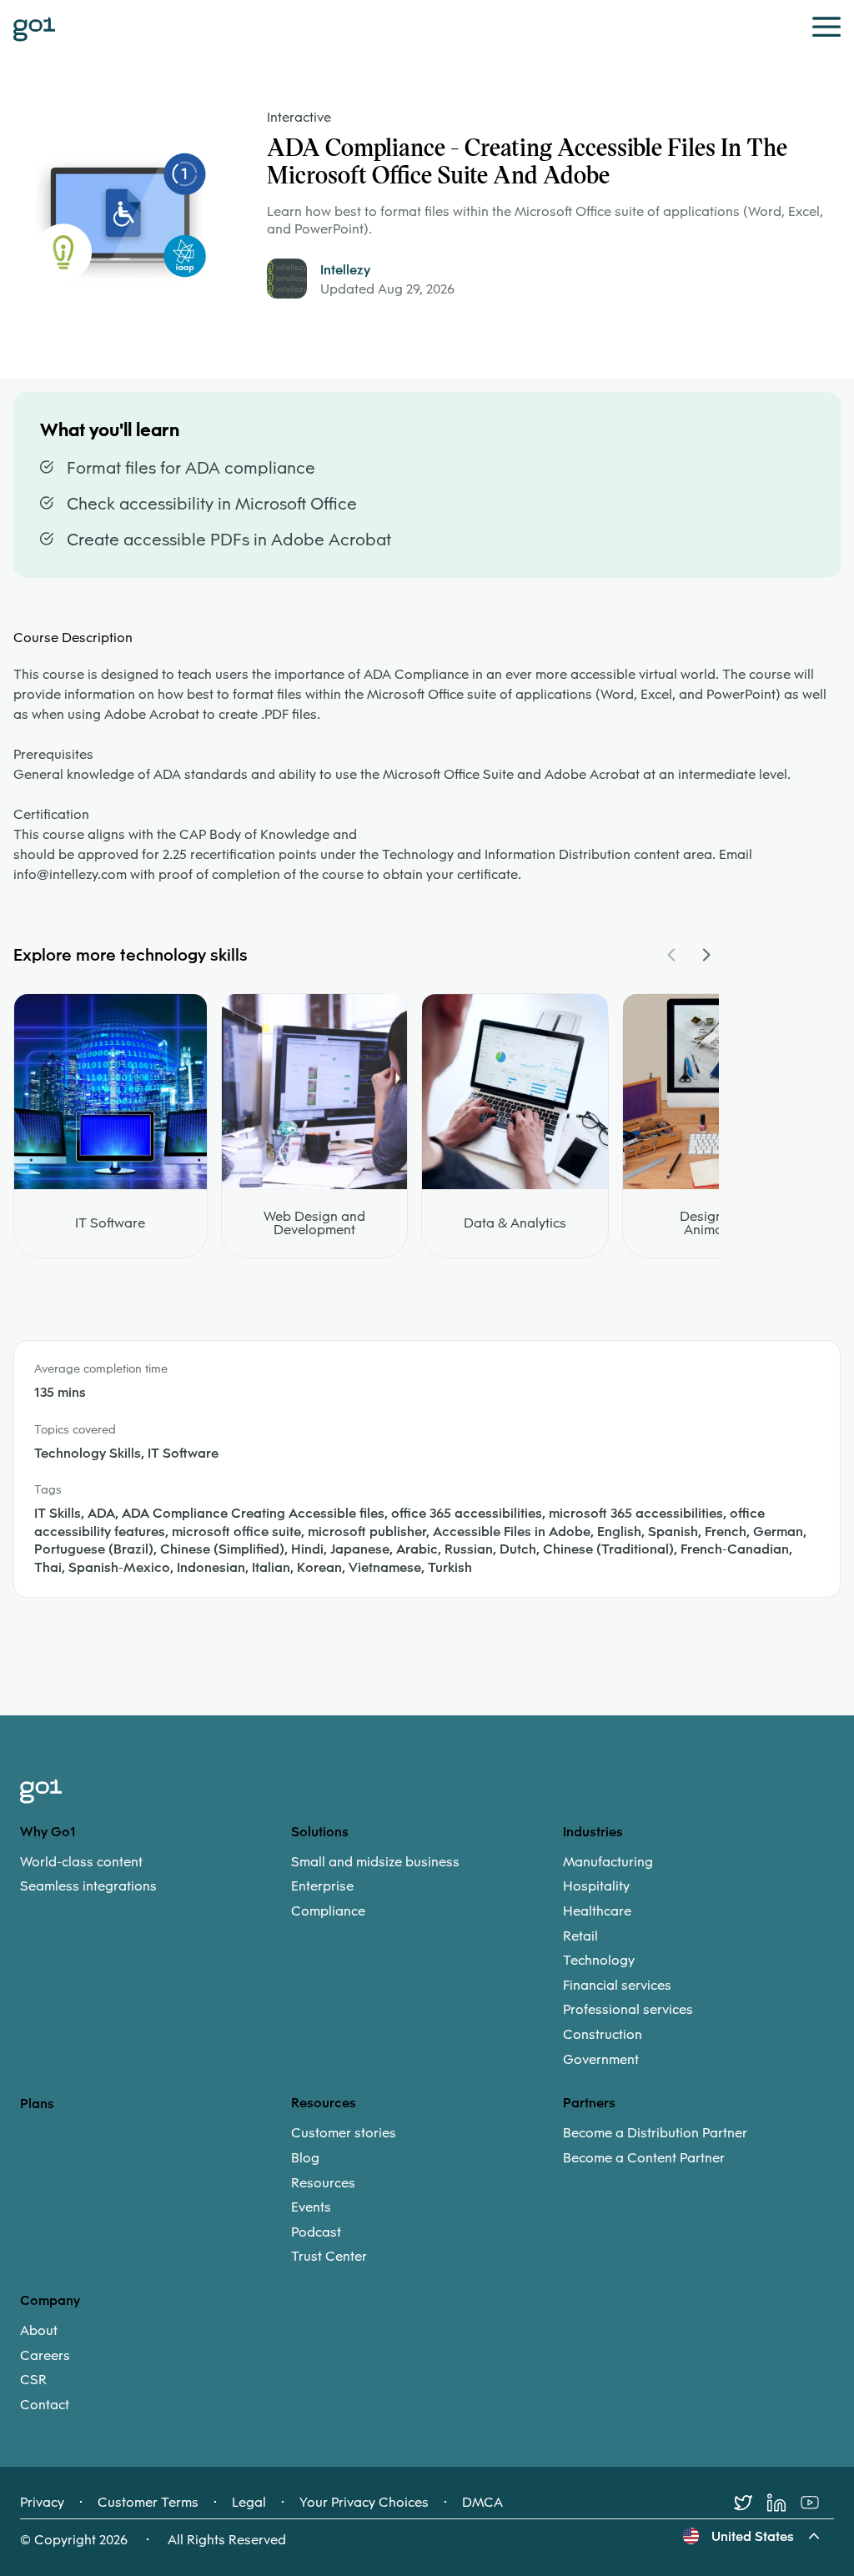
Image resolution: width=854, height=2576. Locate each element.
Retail (580, 1936)
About (39, 2331)
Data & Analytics (515, 1223)
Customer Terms (148, 2503)
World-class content (81, 1862)
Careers (45, 2356)
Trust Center (329, 2257)
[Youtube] (817, 2503)
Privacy (42, 2503)
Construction (603, 2035)
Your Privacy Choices (364, 2503)
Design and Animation (715, 1223)
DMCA (482, 2503)
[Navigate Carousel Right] (706, 955)
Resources (323, 2183)
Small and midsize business (375, 1862)
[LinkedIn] (784, 2503)
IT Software (110, 1223)
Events (311, 2207)
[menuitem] (156, 1874)
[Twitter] (751, 2503)
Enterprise (322, 1886)
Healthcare (597, 1911)
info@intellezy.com (70, 874)
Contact (45, 2405)
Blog (305, 2158)
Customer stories (344, 2133)
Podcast (316, 2232)
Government (601, 2060)
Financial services (617, 1986)
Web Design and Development (314, 1223)
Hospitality (596, 1886)
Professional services (628, 2010)
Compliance (328, 1911)
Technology (599, 1961)
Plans (37, 2104)
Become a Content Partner (644, 2158)
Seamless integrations (88, 1886)
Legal (249, 2503)
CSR (33, 2380)
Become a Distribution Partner (655, 2133)
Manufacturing (608, 1862)
